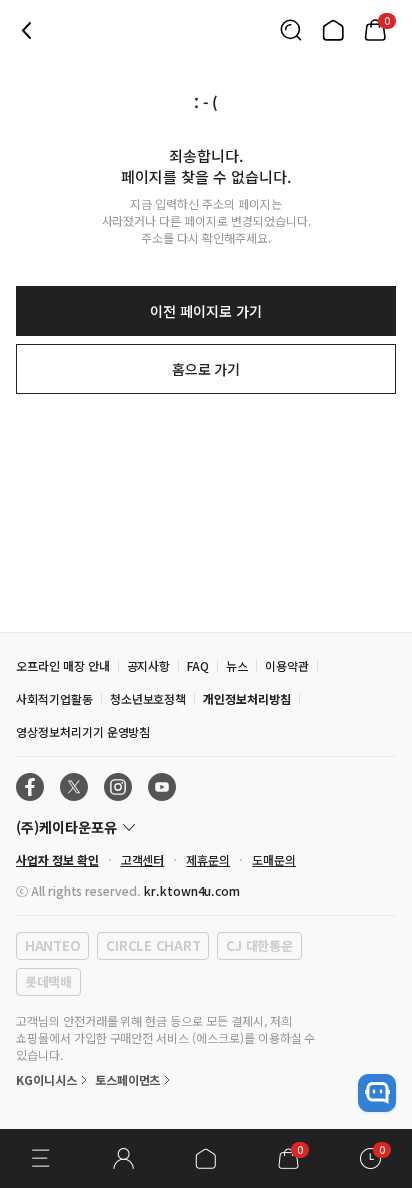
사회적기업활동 (54, 698)
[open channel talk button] (377, 1093)
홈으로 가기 (206, 369)
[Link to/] (333, 30)
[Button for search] (291, 30)
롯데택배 (48, 981)
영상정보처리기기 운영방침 (83, 731)
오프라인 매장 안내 (63, 665)
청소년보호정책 (148, 698)
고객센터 (143, 859)
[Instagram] (118, 787)
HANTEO (52, 945)
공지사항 (149, 665)
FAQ (198, 665)
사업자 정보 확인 (57, 859)
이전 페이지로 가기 (205, 311)
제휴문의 (208, 859)
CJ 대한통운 (259, 945)
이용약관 (287, 665)
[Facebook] (30, 787)
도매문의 (274, 859)
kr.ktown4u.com (192, 890)
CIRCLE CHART (153, 945)
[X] (74, 787)
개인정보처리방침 (247, 698)
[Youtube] (162, 787)
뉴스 (237, 665)
